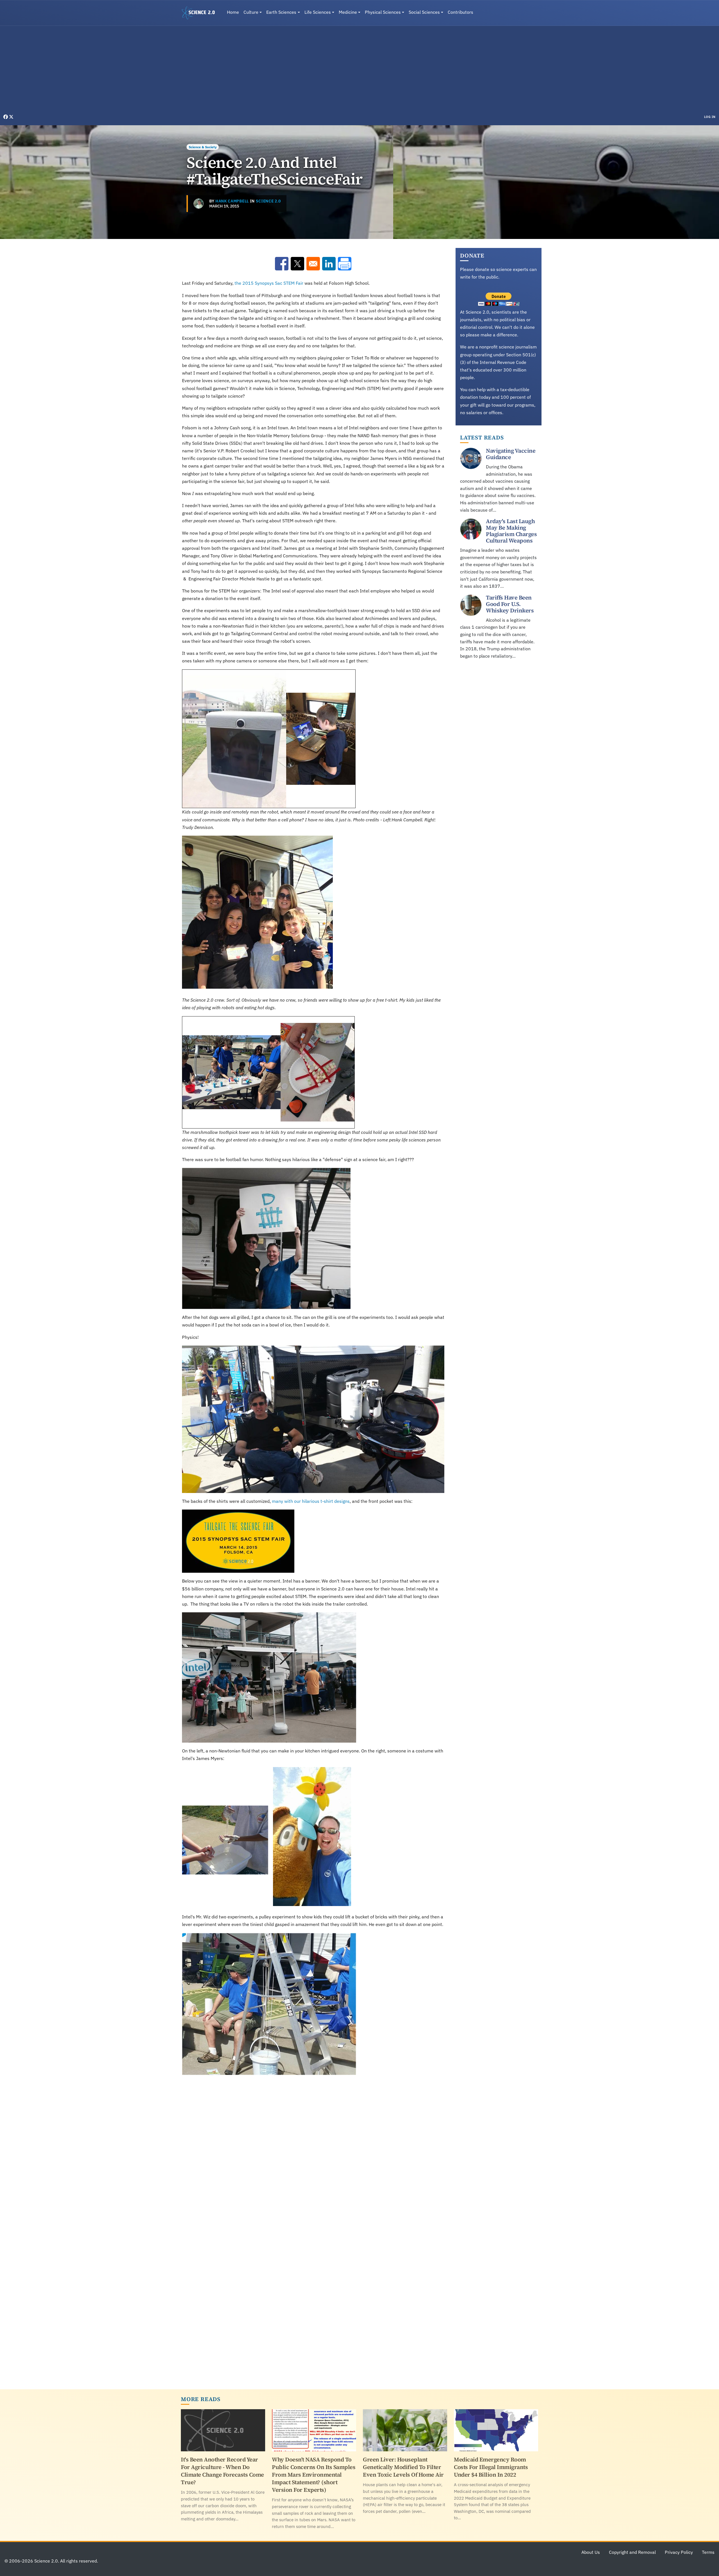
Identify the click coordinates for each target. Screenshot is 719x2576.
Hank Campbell (232, 201)
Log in (710, 117)
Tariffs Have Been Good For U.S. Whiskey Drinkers (510, 604)
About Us (591, 2552)
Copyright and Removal (632, 2552)
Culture (251, 12)
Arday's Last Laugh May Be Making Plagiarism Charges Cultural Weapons (511, 531)
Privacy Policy (679, 2552)
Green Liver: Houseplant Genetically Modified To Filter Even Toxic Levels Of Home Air (403, 2467)
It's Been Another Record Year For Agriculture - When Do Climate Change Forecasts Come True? (222, 2471)
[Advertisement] (359, 71)
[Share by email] (313, 264)
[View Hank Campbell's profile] (199, 204)
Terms (708, 2552)
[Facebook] (6, 117)
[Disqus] (313, 2157)
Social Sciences (424, 12)
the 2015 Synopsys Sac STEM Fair (269, 283)
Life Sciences (318, 12)
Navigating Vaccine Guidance (511, 454)
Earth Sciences (281, 12)
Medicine (348, 12)
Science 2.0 (268, 201)
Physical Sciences (383, 12)
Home (233, 12)
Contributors (460, 12)
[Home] (201, 13)
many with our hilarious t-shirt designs (311, 1501)
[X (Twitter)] (11, 117)
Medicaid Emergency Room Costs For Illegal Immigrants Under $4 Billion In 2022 (491, 2467)
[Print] (345, 264)
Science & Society (203, 147)
